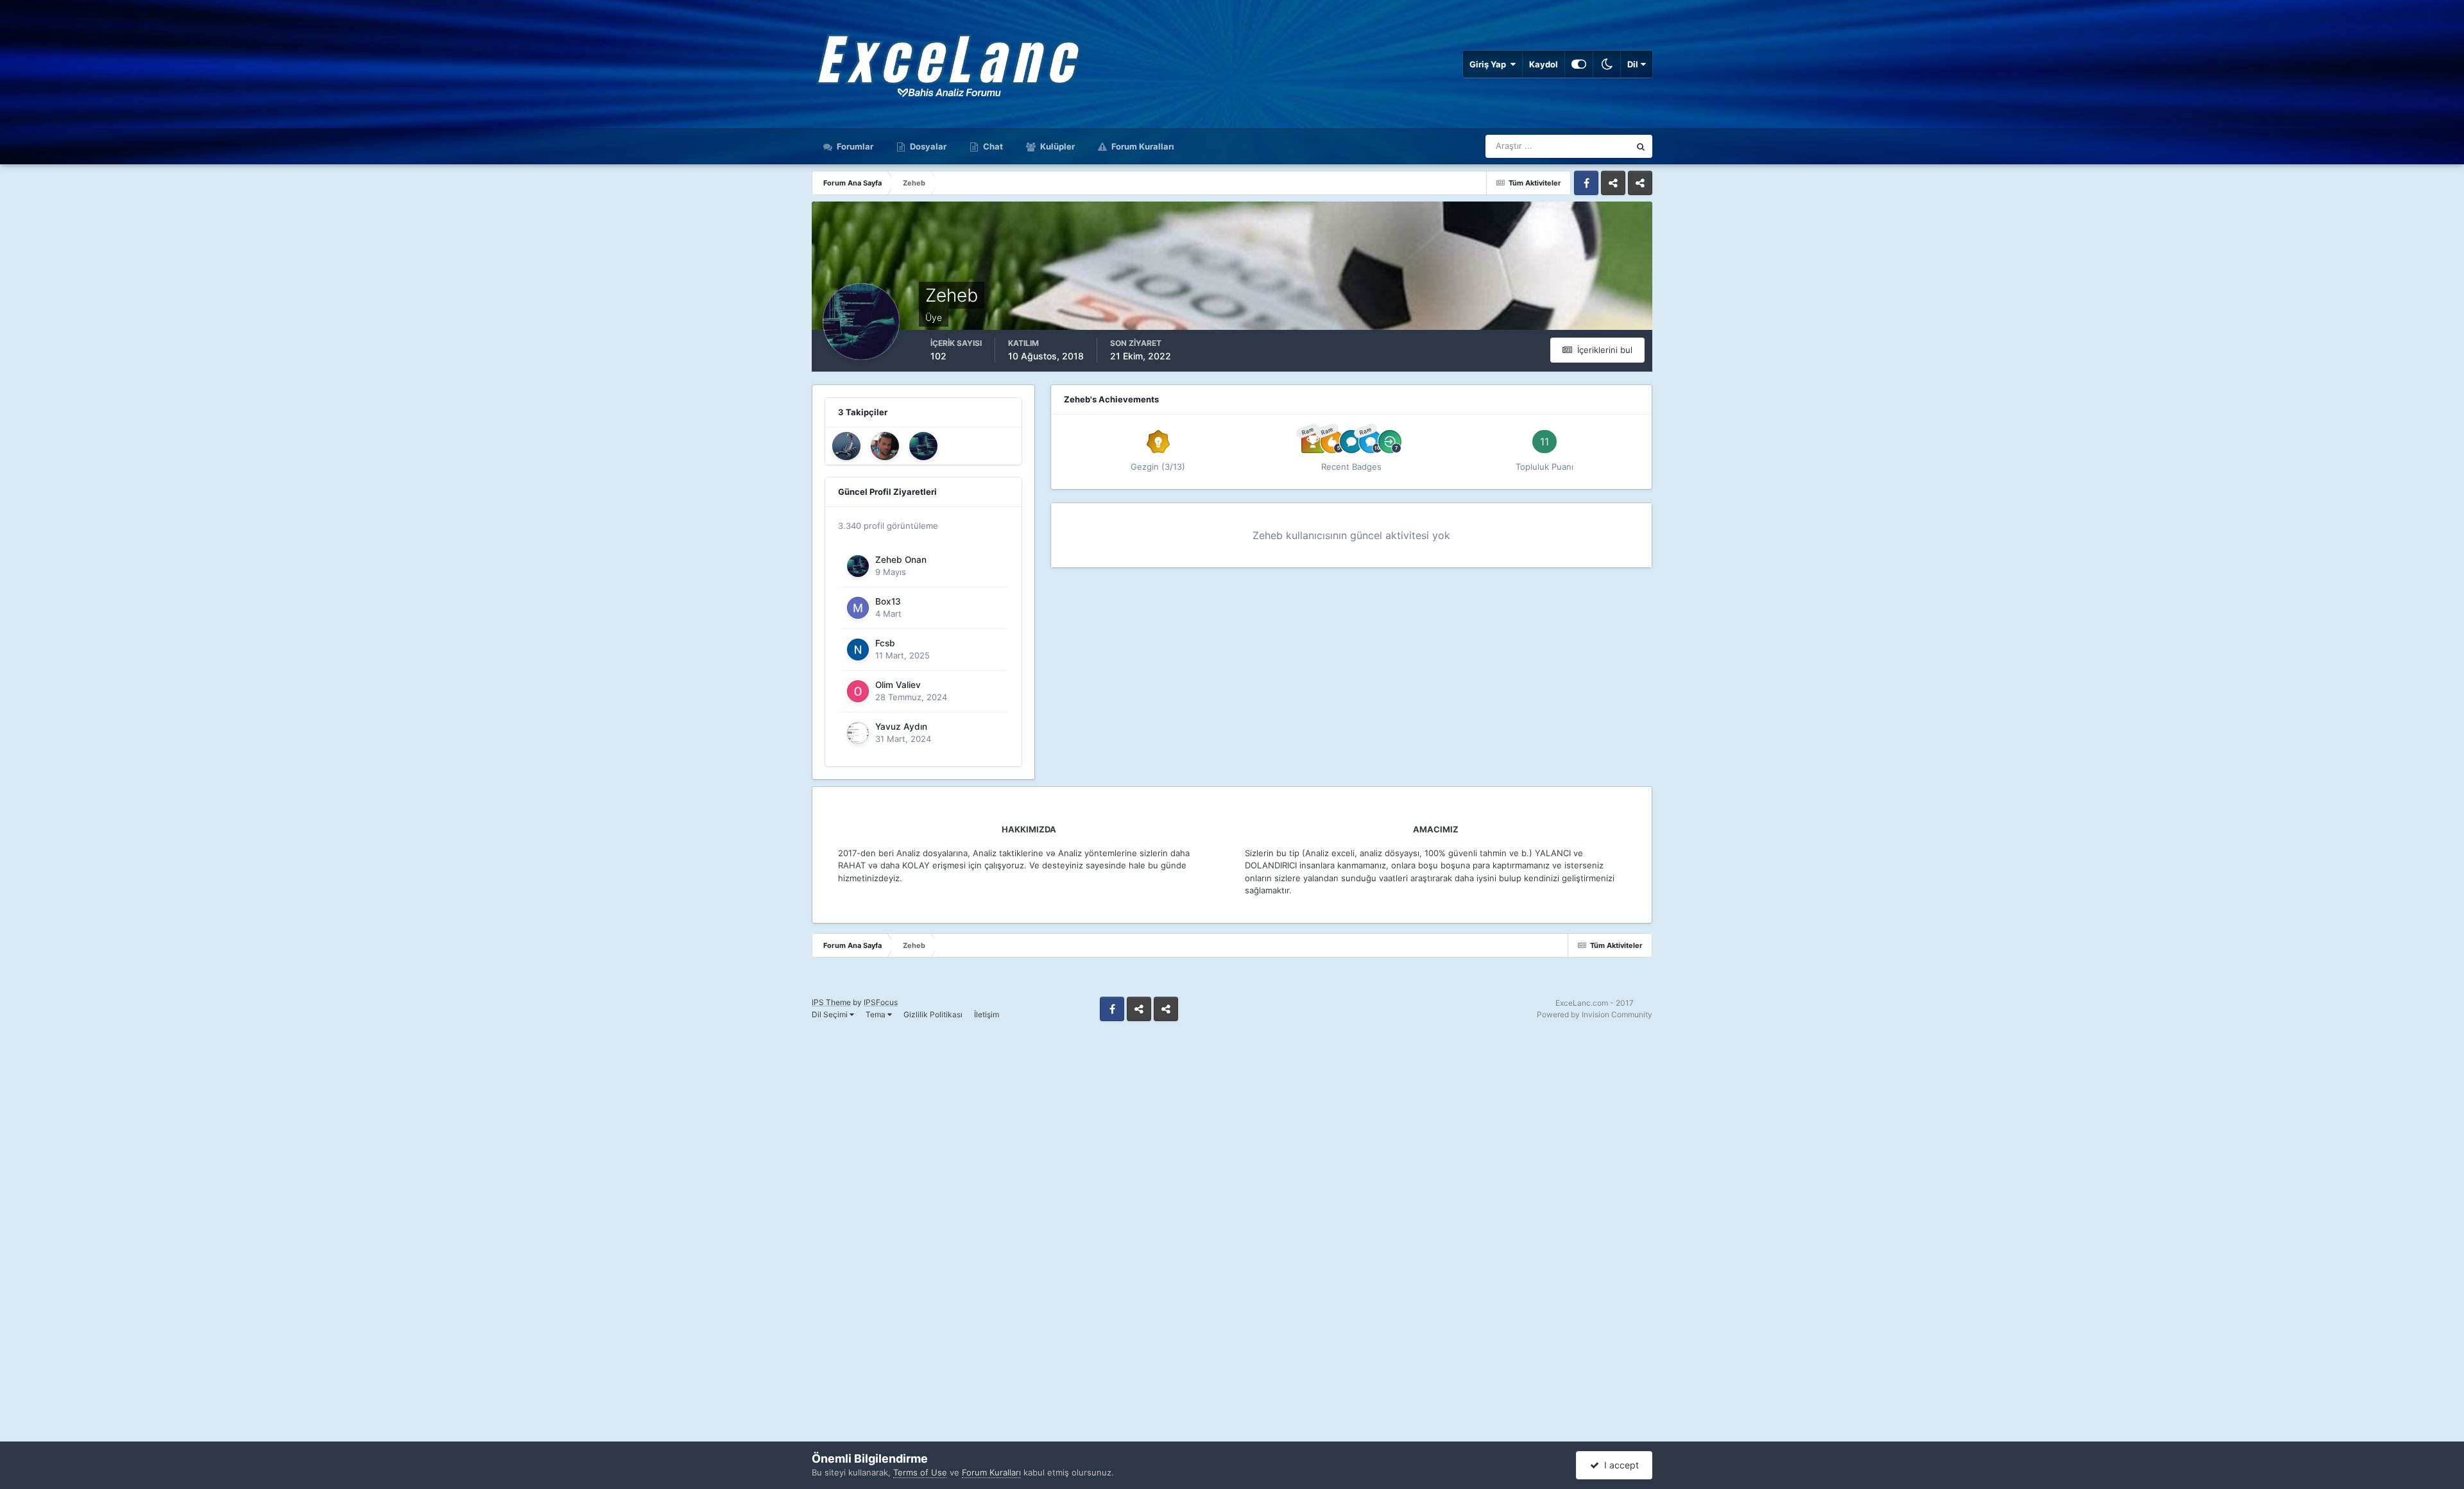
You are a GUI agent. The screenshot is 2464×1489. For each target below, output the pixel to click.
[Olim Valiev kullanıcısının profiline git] (858, 691)
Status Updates (1584, 146)
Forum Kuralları (1142, 146)
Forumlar (854, 146)
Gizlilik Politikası (933, 1014)
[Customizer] (1579, 64)
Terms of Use (920, 1472)
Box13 (888, 601)
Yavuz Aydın (901, 727)
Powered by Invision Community (1595, 1014)
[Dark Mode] (1607, 64)
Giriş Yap (1490, 64)
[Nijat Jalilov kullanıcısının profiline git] (846, 446)
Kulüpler (1057, 146)
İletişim (987, 1014)
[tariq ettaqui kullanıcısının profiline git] (885, 446)
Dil (1634, 64)
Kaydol (1544, 64)
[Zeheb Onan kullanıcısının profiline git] (923, 446)
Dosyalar (927, 146)
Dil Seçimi (831, 1014)
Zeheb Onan (901, 560)
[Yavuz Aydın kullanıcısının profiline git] (858, 733)
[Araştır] (1641, 146)
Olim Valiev (898, 685)
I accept (1619, 1465)
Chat (992, 146)
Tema (877, 1014)
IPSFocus (881, 1002)
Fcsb (885, 643)
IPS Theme (831, 1002)
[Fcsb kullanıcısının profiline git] (858, 650)
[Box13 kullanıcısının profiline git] (858, 608)
